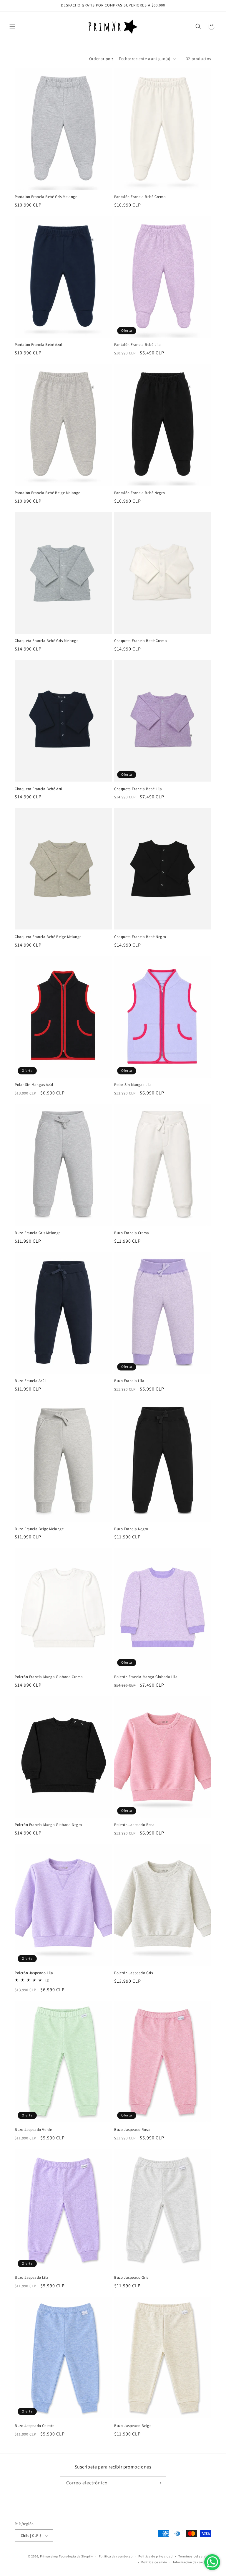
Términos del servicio (195, 2556)
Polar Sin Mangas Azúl (34, 1085)
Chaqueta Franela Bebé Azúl (39, 789)
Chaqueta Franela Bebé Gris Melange (46, 641)
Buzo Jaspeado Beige (133, 2426)
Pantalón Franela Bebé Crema (140, 197)
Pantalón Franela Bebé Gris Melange (46, 197)
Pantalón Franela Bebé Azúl (39, 345)
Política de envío (154, 2562)
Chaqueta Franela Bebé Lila (138, 789)
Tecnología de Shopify (76, 2556)
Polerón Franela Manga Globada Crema (49, 1677)
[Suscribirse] (159, 2483)
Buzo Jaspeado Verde (33, 2130)
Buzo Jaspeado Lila (32, 2278)
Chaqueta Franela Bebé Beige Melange (48, 937)
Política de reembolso (116, 2556)
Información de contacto (192, 2562)
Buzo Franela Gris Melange (38, 1233)
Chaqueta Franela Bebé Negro (140, 937)
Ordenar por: (101, 59)
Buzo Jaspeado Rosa (132, 2130)
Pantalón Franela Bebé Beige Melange (48, 493)
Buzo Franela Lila (129, 1381)
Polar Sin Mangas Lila (133, 1085)
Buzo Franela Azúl (30, 1381)
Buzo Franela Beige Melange (39, 1529)
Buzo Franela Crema (132, 1233)
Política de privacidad (155, 2556)
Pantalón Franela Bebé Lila (138, 345)
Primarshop (49, 2556)
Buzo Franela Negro (131, 1529)
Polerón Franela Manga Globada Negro (48, 1825)
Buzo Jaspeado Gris (131, 2278)
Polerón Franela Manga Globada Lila (146, 1677)
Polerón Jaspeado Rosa (134, 1825)
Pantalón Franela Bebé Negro (139, 493)
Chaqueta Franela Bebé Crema (141, 641)
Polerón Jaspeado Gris (134, 1973)
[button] (12, 27)
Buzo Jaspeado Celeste (35, 2426)
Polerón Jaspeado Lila (34, 1973)
